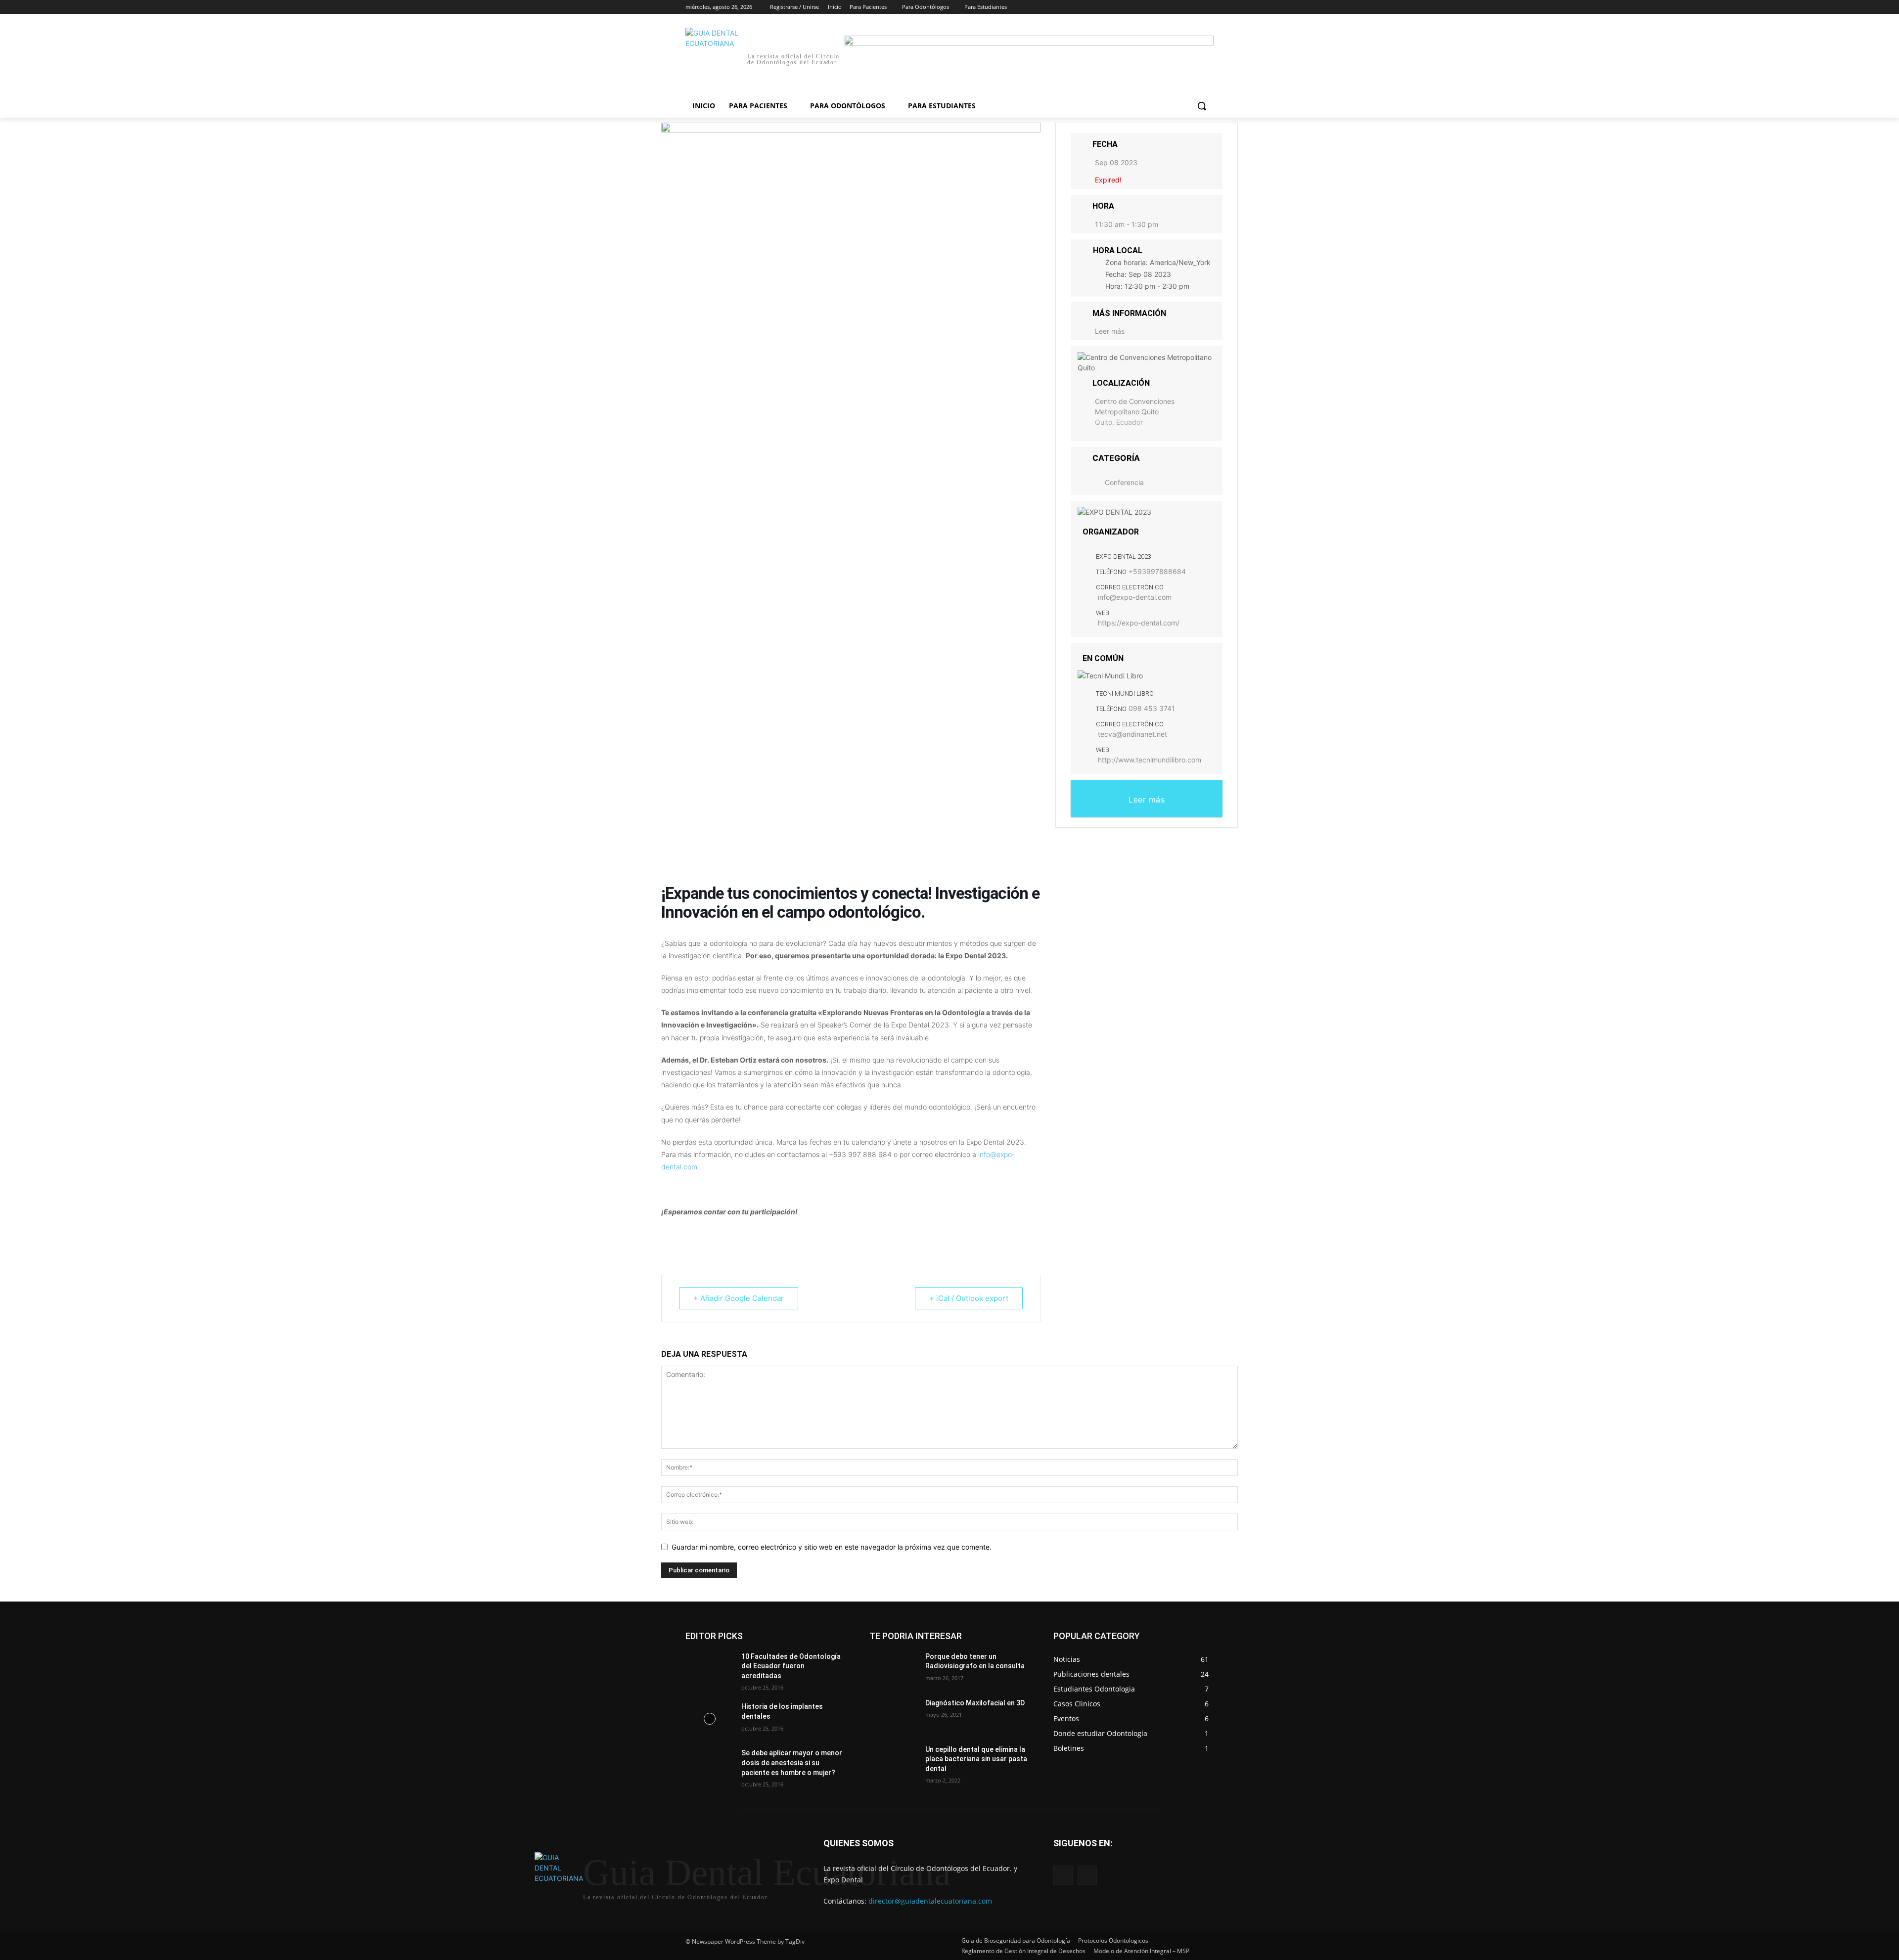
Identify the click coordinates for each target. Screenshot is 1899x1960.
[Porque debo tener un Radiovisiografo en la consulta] (893, 1669)
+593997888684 (1157, 571)
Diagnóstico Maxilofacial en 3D (975, 1703)
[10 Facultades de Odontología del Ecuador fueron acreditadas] (709, 1669)
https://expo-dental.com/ (1139, 623)
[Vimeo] (1194, 7)
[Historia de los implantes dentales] (709, 1719)
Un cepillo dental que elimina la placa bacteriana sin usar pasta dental (976, 1759)
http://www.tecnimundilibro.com (1150, 760)
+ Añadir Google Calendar (739, 1298)
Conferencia (1124, 482)
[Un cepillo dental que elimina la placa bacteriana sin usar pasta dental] (893, 1762)
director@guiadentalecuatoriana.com (930, 1901)
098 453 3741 (1152, 708)
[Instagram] (1167, 7)
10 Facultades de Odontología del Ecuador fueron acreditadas (791, 1666)
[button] (1202, 106)
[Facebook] (1153, 7)
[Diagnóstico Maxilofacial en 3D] (893, 1715)
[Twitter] (1181, 7)
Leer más (1110, 331)
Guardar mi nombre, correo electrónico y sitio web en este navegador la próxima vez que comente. (832, 1547)
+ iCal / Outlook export (969, 1298)
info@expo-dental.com (1135, 597)
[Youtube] (1208, 7)
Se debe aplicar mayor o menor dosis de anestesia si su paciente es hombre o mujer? (792, 1762)
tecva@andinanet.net (1132, 734)
